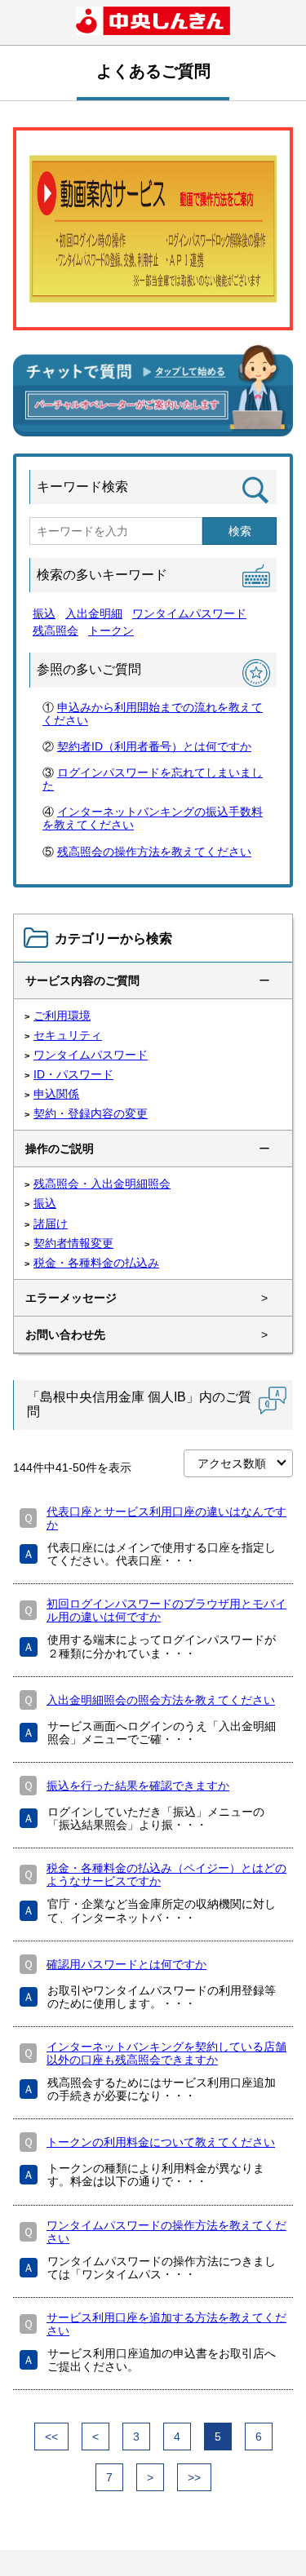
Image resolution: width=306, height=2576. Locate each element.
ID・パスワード (73, 1074)
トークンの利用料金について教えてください (161, 2142)
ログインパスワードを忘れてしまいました (153, 779)
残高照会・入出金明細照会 (102, 1184)
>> (194, 2477)
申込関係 (56, 1094)
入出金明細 (94, 613)
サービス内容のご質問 (82, 980)
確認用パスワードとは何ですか (126, 1964)
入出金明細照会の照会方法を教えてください (161, 1700)
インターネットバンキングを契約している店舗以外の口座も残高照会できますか (166, 2053)
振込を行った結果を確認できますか (138, 1786)
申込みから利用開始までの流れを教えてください (153, 714)
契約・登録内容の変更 (91, 1113)
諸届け (51, 1224)
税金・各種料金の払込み (96, 1263)
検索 (240, 531)
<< (51, 2437)
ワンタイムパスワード (189, 613)
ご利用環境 (62, 1016)
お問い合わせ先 (65, 1334)
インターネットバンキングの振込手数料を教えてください (153, 818)
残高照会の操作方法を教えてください (154, 852)
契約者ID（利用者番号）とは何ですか (154, 746)
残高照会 (55, 631)
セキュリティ (68, 1035)
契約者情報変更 (73, 1243)
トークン (111, 631)
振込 (44, 613)
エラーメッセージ (71, 1298)
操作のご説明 (60, 1149)
